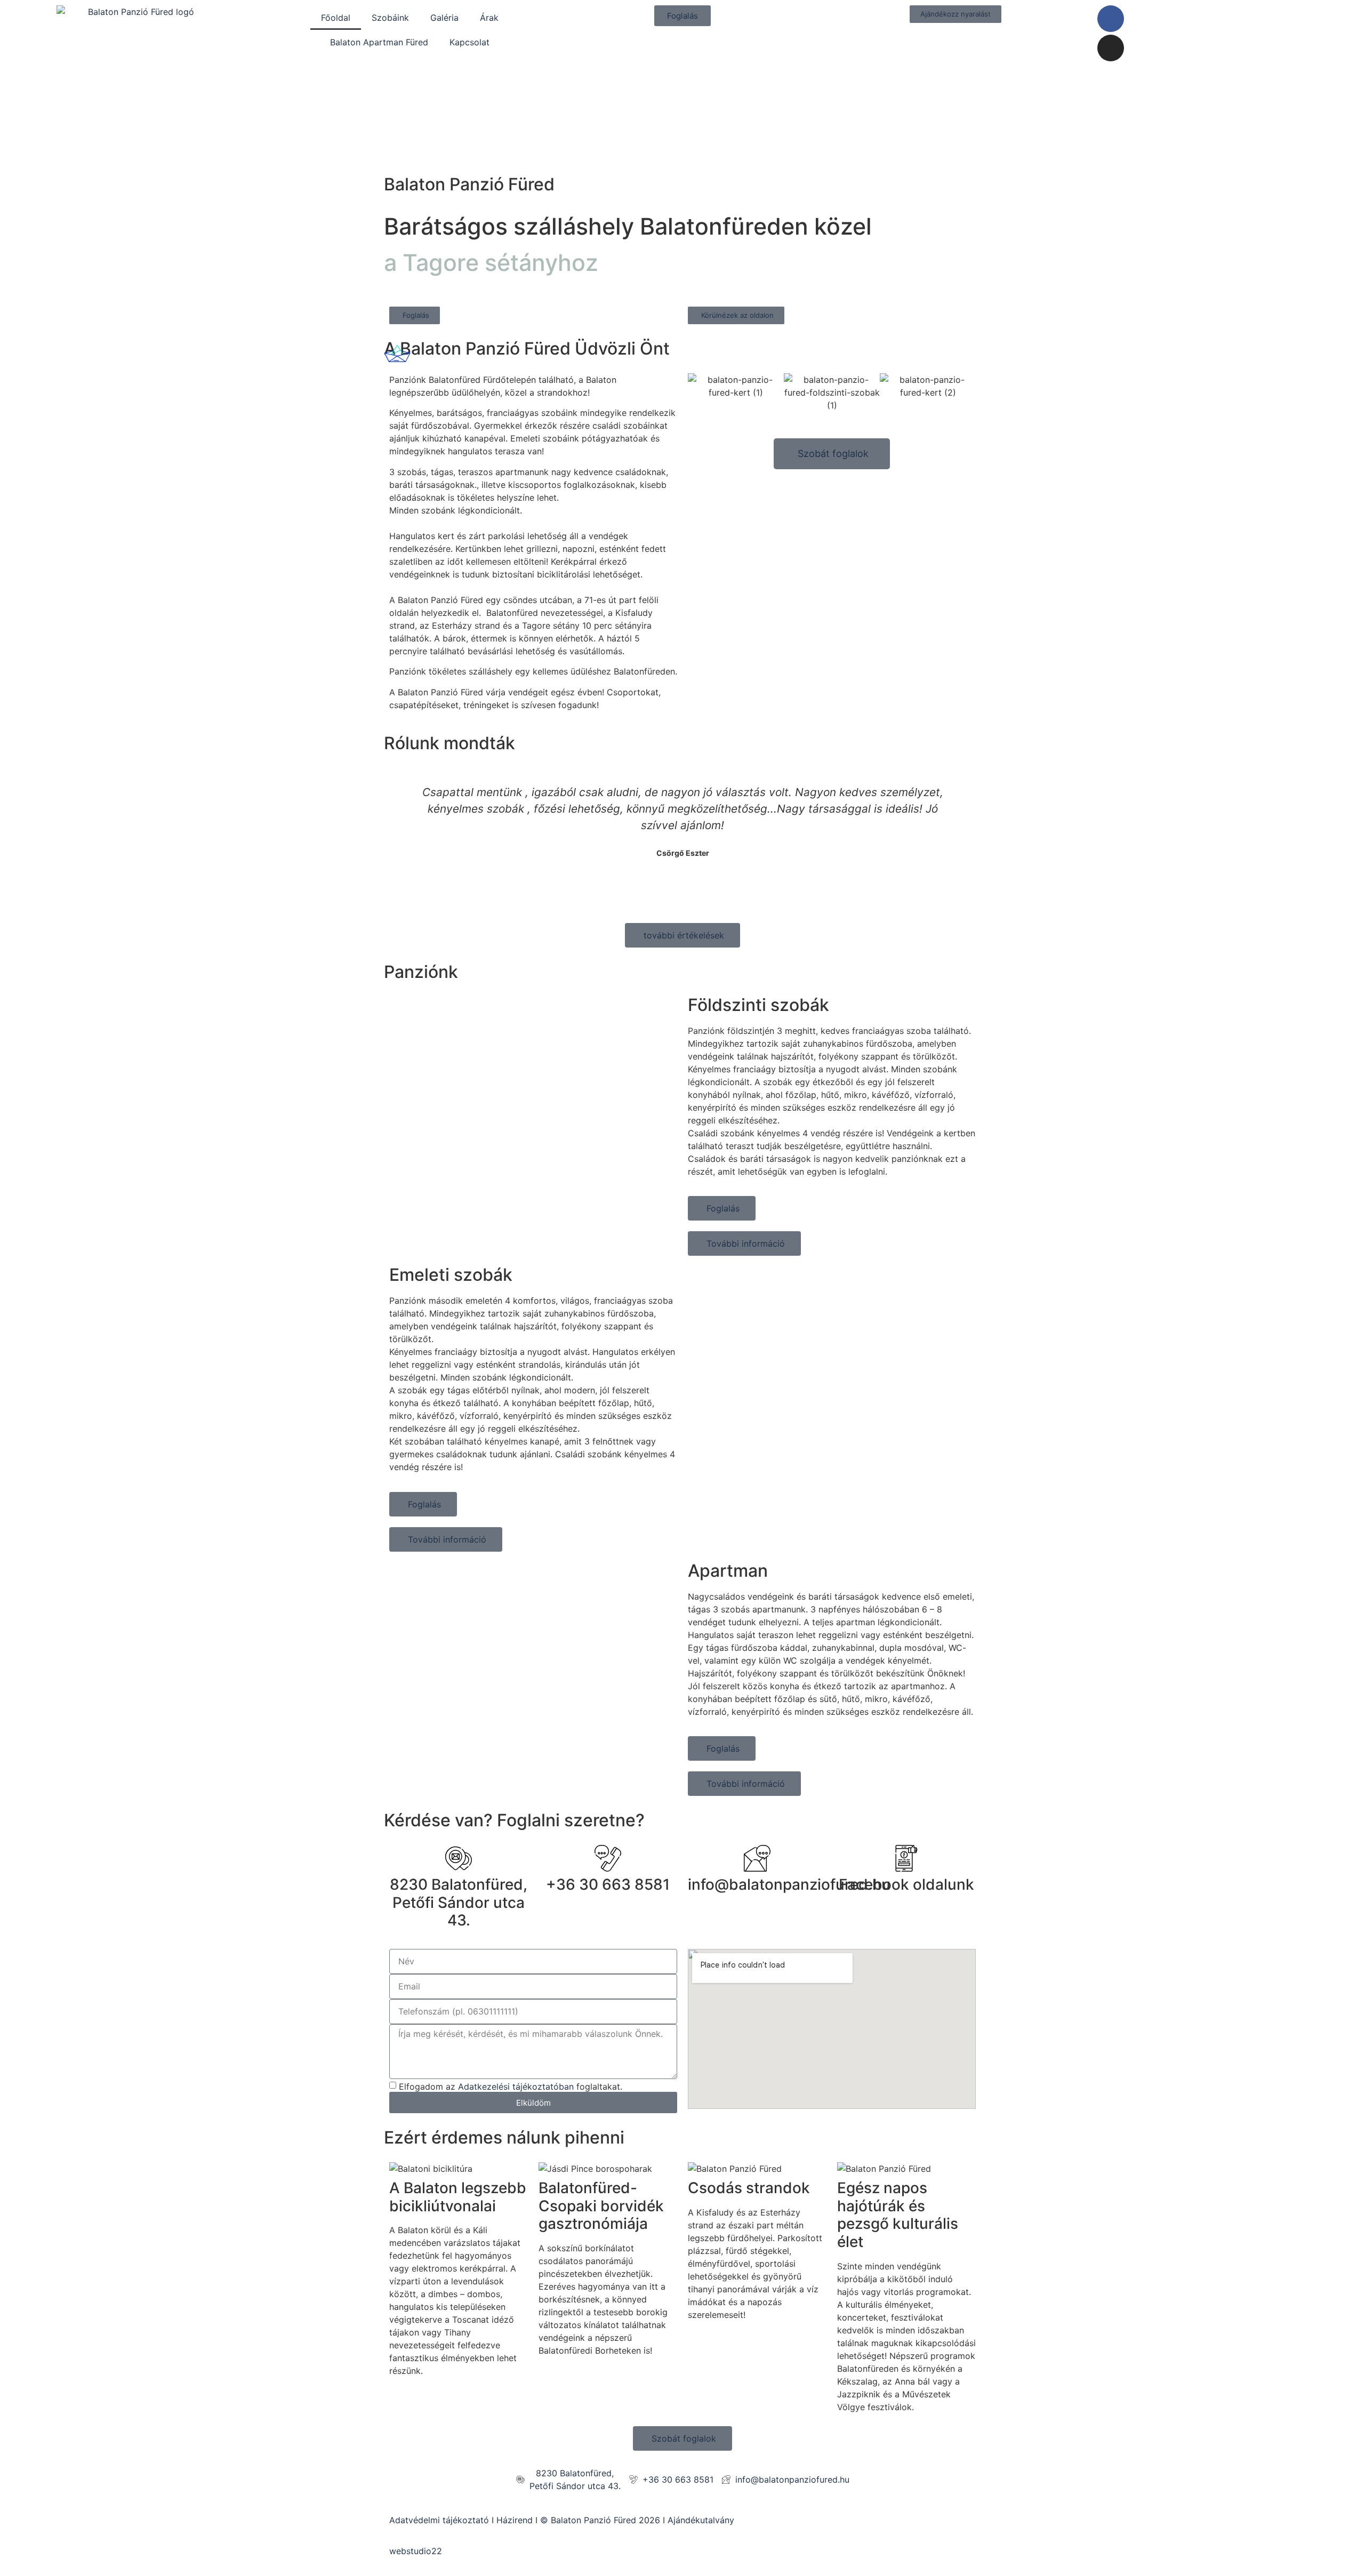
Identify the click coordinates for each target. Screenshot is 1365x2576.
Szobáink (390, 18)
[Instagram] (1111, 48)
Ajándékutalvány (701, 2520)
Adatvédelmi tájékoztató (439, 2520)
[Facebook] (1111, 19)
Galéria (444, 18)
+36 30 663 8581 (608, 1884)
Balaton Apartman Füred (379, 42)
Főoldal (336, 18)
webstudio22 (416, 2551)
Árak (489, 18)
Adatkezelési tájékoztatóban (516, 2087)
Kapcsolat (469, 42)
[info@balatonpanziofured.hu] (757, 1858)
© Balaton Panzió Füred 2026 (601, 2520)
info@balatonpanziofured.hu (789, 1884)
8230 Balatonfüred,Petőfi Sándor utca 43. (459, 1902)
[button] (698, 393)
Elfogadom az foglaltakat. (511, 2087)
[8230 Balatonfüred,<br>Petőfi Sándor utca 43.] (459, 1858)
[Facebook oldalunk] (906, 1858)
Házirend (515, 2520)
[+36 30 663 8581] (608, 1858)
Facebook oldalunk (906, 1884)
